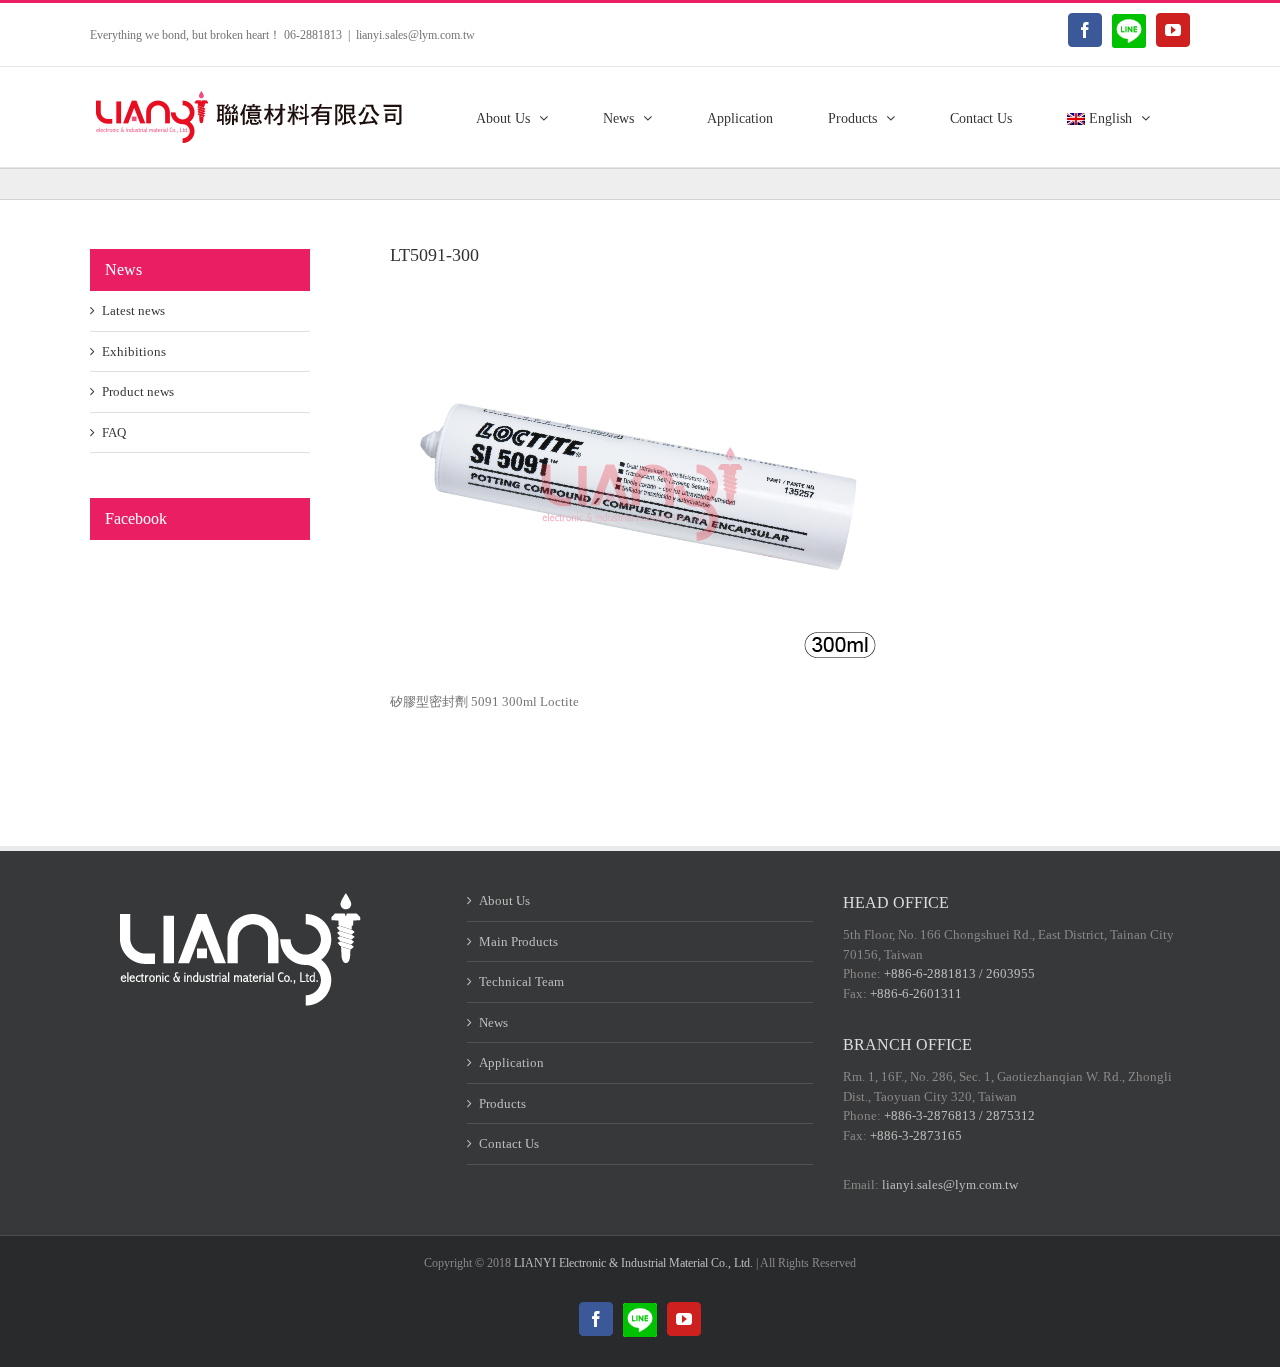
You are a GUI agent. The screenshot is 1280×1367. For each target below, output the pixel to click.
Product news (138, 391)
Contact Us (509, 1143)
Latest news (133, 310)
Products (502, 1103)
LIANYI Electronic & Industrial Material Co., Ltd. (633, 1263)
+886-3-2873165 (916, 1135)
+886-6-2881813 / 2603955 (959, 973)
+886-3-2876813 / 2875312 (959, 1115)
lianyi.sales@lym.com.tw (415, 35)
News (493, 1022)
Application (511, 1062)
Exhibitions (134, 351)
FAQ (114, 432)
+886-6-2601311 (916, 993)
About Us (504, 900)
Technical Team (521, 981)
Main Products (518, 941)
